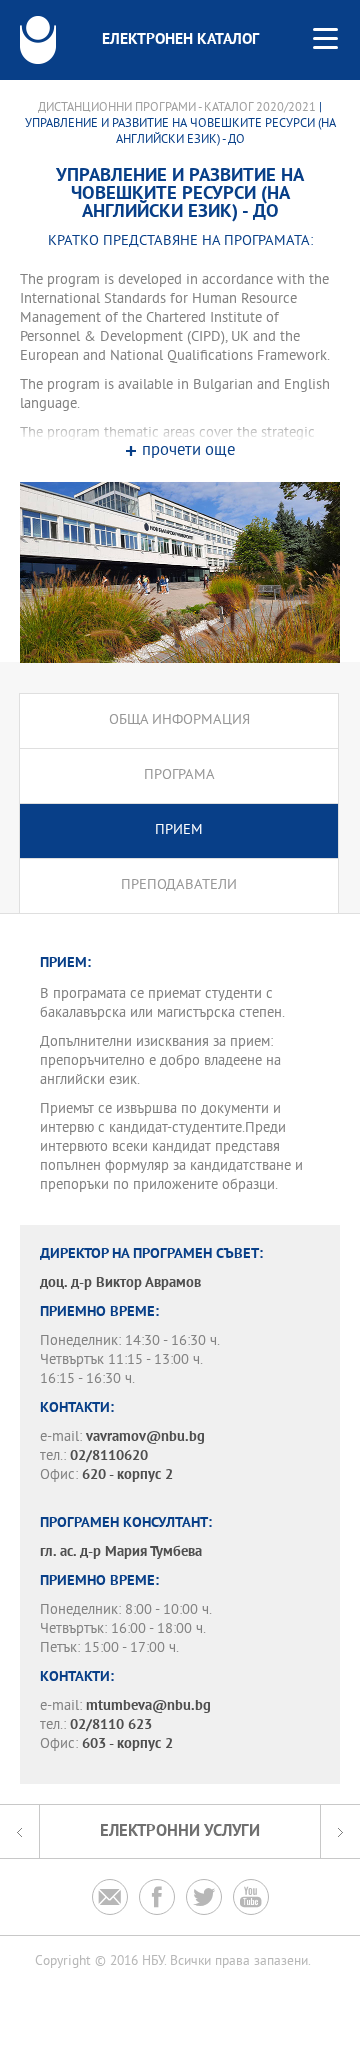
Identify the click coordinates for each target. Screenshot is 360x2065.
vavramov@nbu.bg (145, 1437)
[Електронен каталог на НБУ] (38, 40)
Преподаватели (179, 885)
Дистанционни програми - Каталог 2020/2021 (177, 108)
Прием (179, 830)
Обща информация (179, 720)
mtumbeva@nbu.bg (148, 1706)
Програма (179, 775)
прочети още (188, 451)
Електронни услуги (180, 1831)
